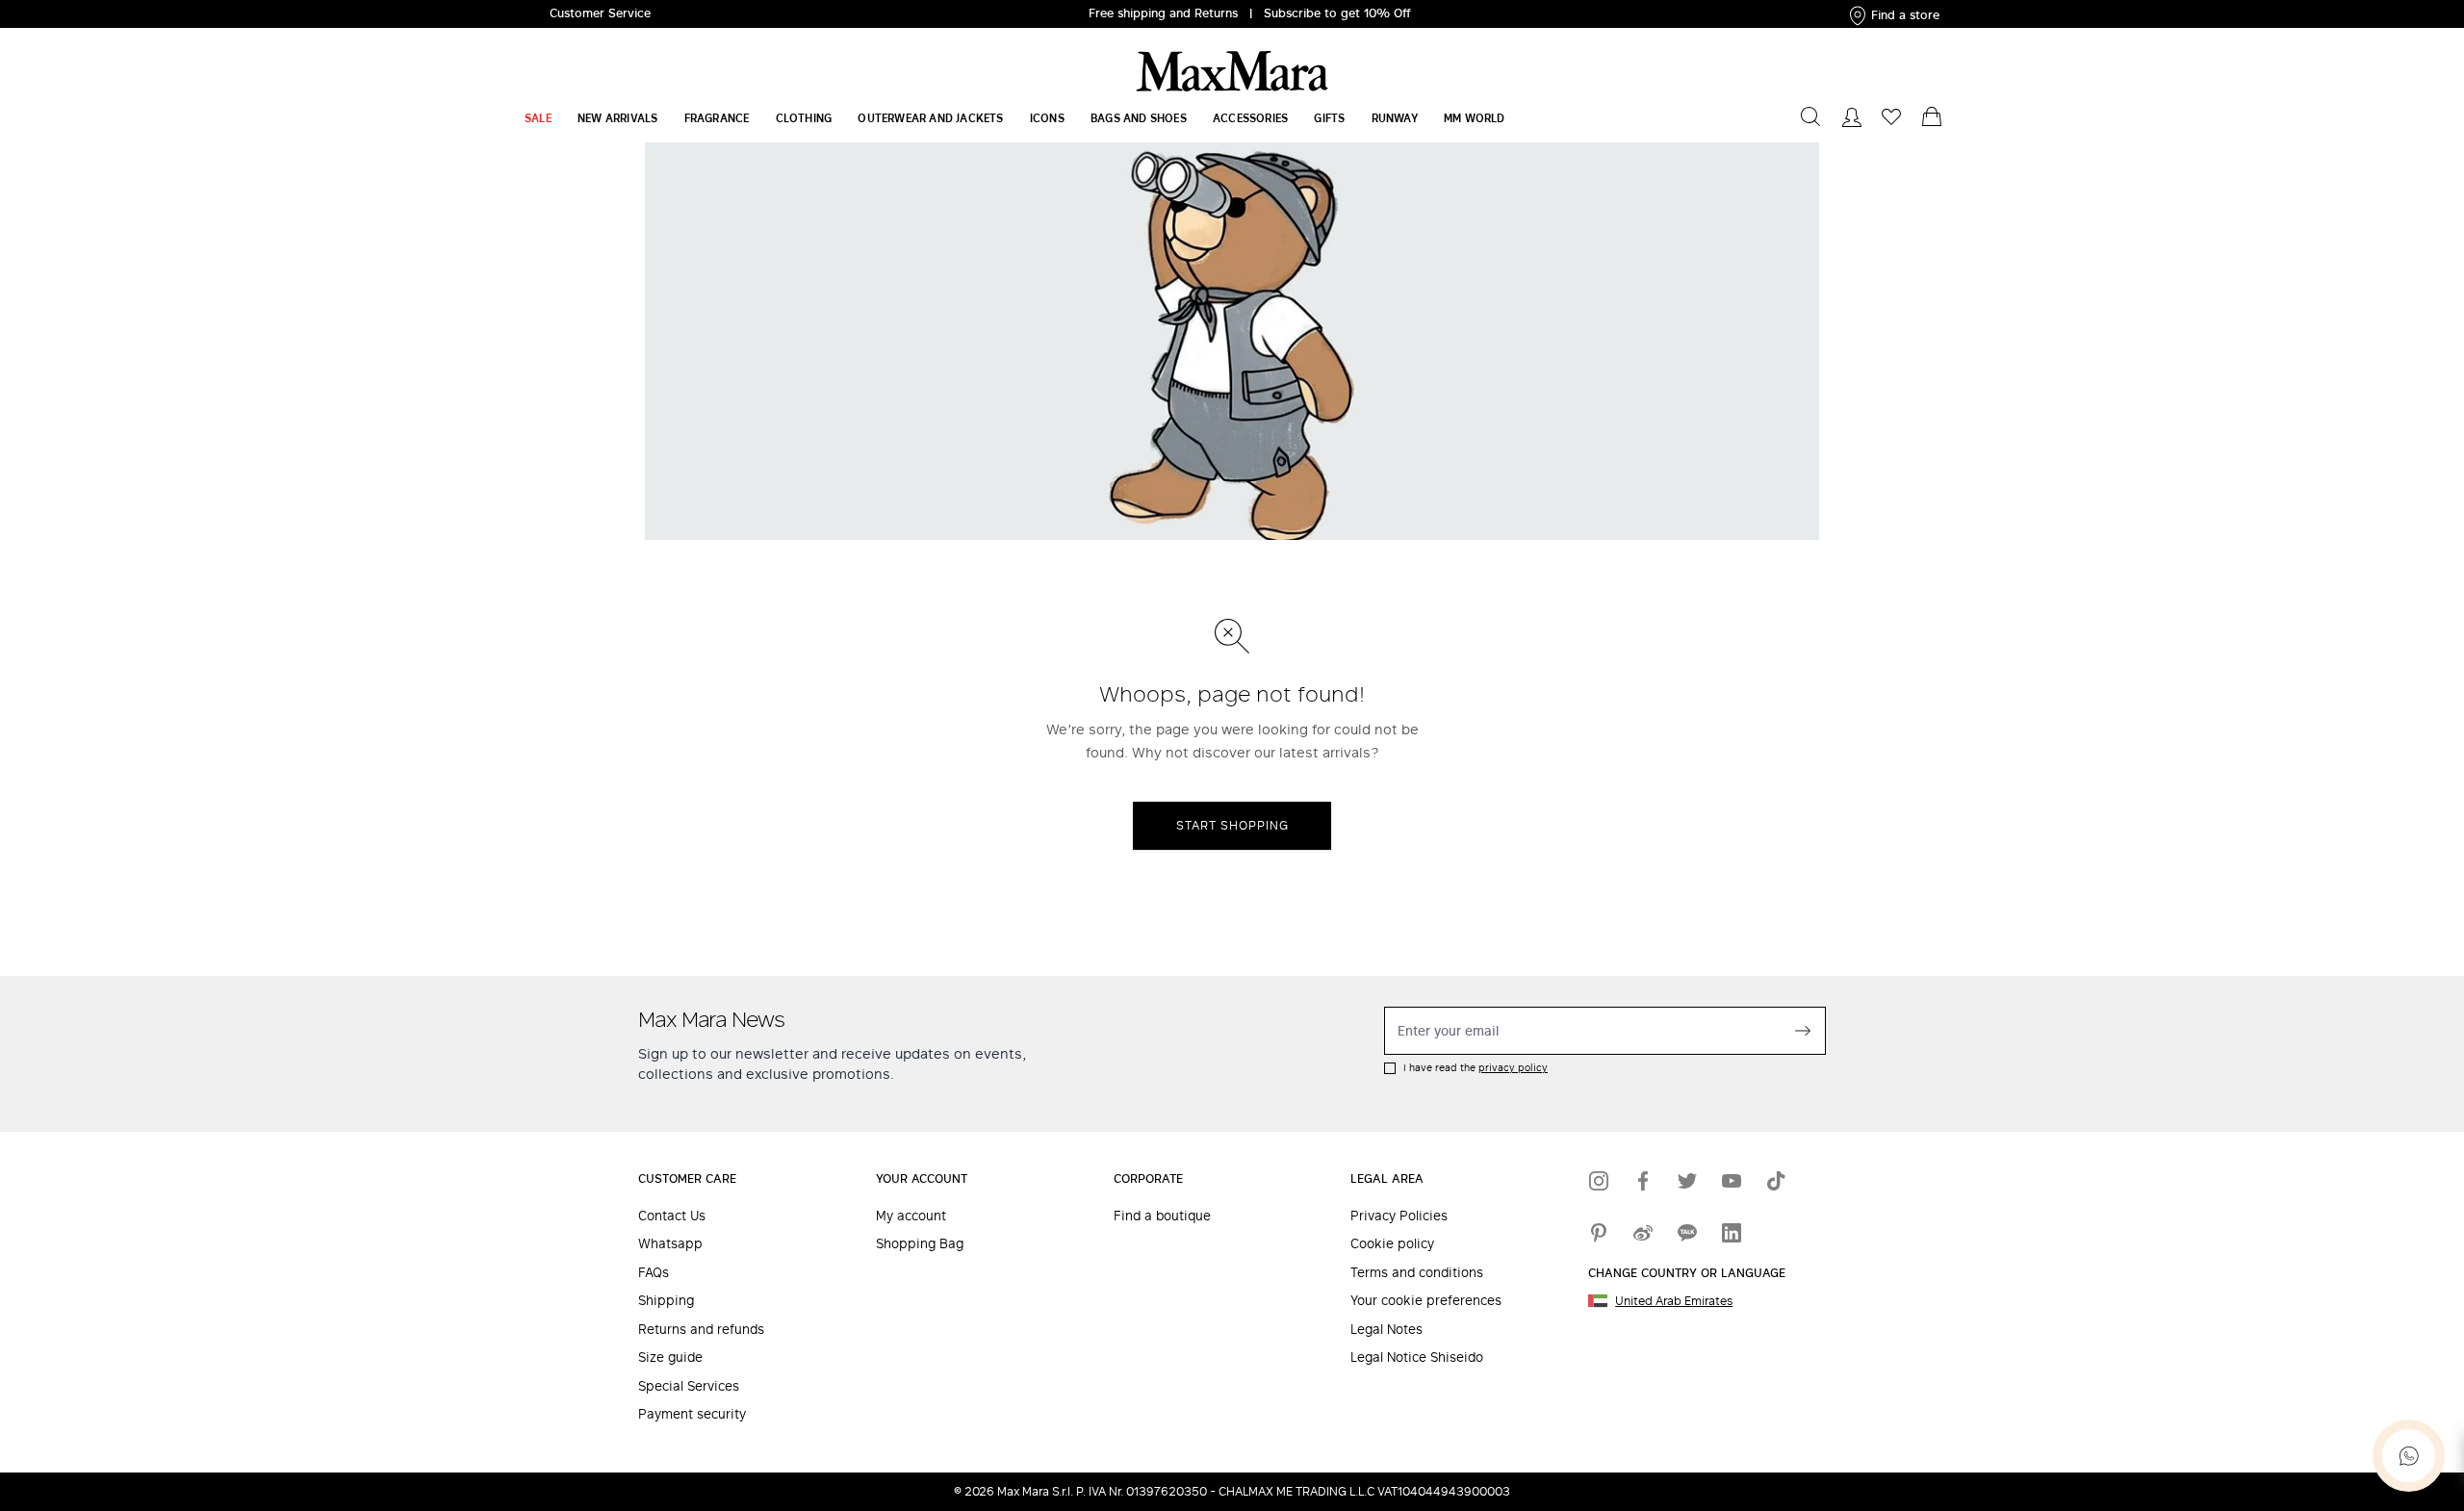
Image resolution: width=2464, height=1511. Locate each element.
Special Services (689, 1386)
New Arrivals (617, 118)
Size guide (670, 1357)
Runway (1395, 118)
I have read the (1476, 1068)
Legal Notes (1386, 1330)
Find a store (1905, 15)
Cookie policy (1392, 1244)
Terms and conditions (1417, 1273)
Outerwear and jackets (930, 118)
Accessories (1250, 118)
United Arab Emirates (1674, 1301)
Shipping (666, 1301)
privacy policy (1513, 1067)
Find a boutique (1162, 1216)
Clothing (804, 118)
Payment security (692, 1414)
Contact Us (672, 1216)
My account (911, 1216)
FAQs (654, 1273)
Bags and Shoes (1139, 118)
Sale (538, 118)
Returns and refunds (701, 1330)
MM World (1475, 118)
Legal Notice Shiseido (1417, 1357)
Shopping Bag (920, 1244)
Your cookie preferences (1426, 1301)
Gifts (1329, 118)
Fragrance (717, 118)
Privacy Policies (1399, 1216)
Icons (1047, 118)
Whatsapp (670, 1244)
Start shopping (1232, 825)
